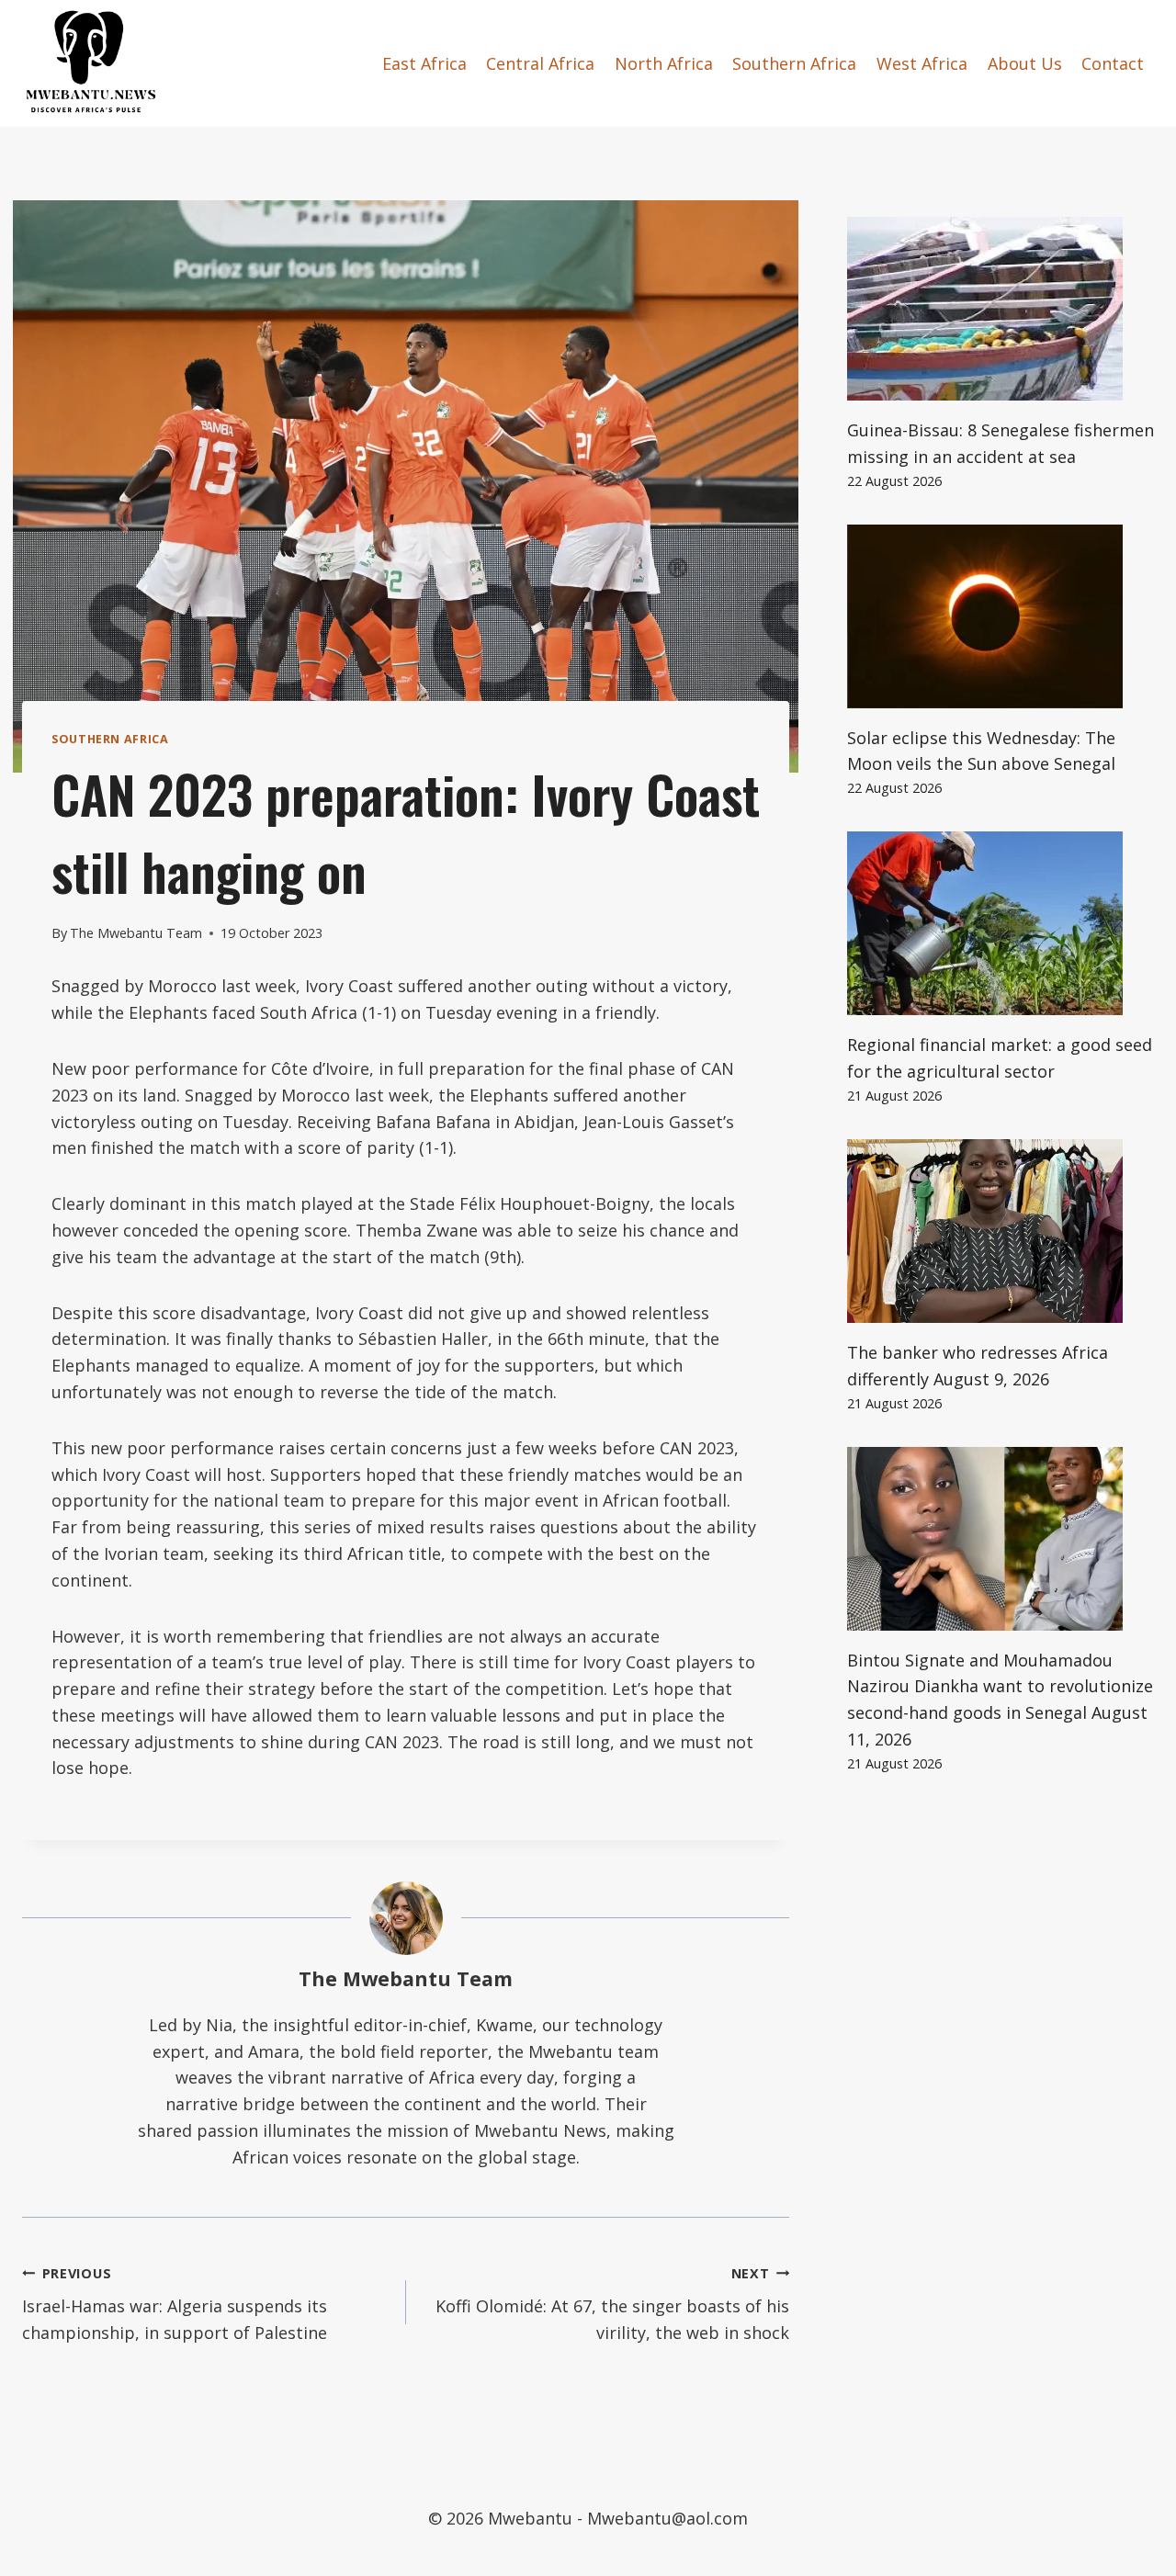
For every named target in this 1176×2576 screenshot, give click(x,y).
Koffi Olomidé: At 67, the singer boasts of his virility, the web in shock (612, 2305)
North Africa (664, 63)
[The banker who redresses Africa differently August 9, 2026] (1001, 1231)
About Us (1025, 63)
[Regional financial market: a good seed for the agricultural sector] (1001, 923)
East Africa (424, 63)
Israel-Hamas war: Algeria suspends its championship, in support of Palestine (175, 2305)
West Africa (922, 63)
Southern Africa (794, 63)
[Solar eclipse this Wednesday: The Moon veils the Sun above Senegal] (1001, 616)
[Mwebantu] (91, 63)
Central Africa (540, 63)
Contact (1113, 63)
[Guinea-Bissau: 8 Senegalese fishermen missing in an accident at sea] (1001, 309)
